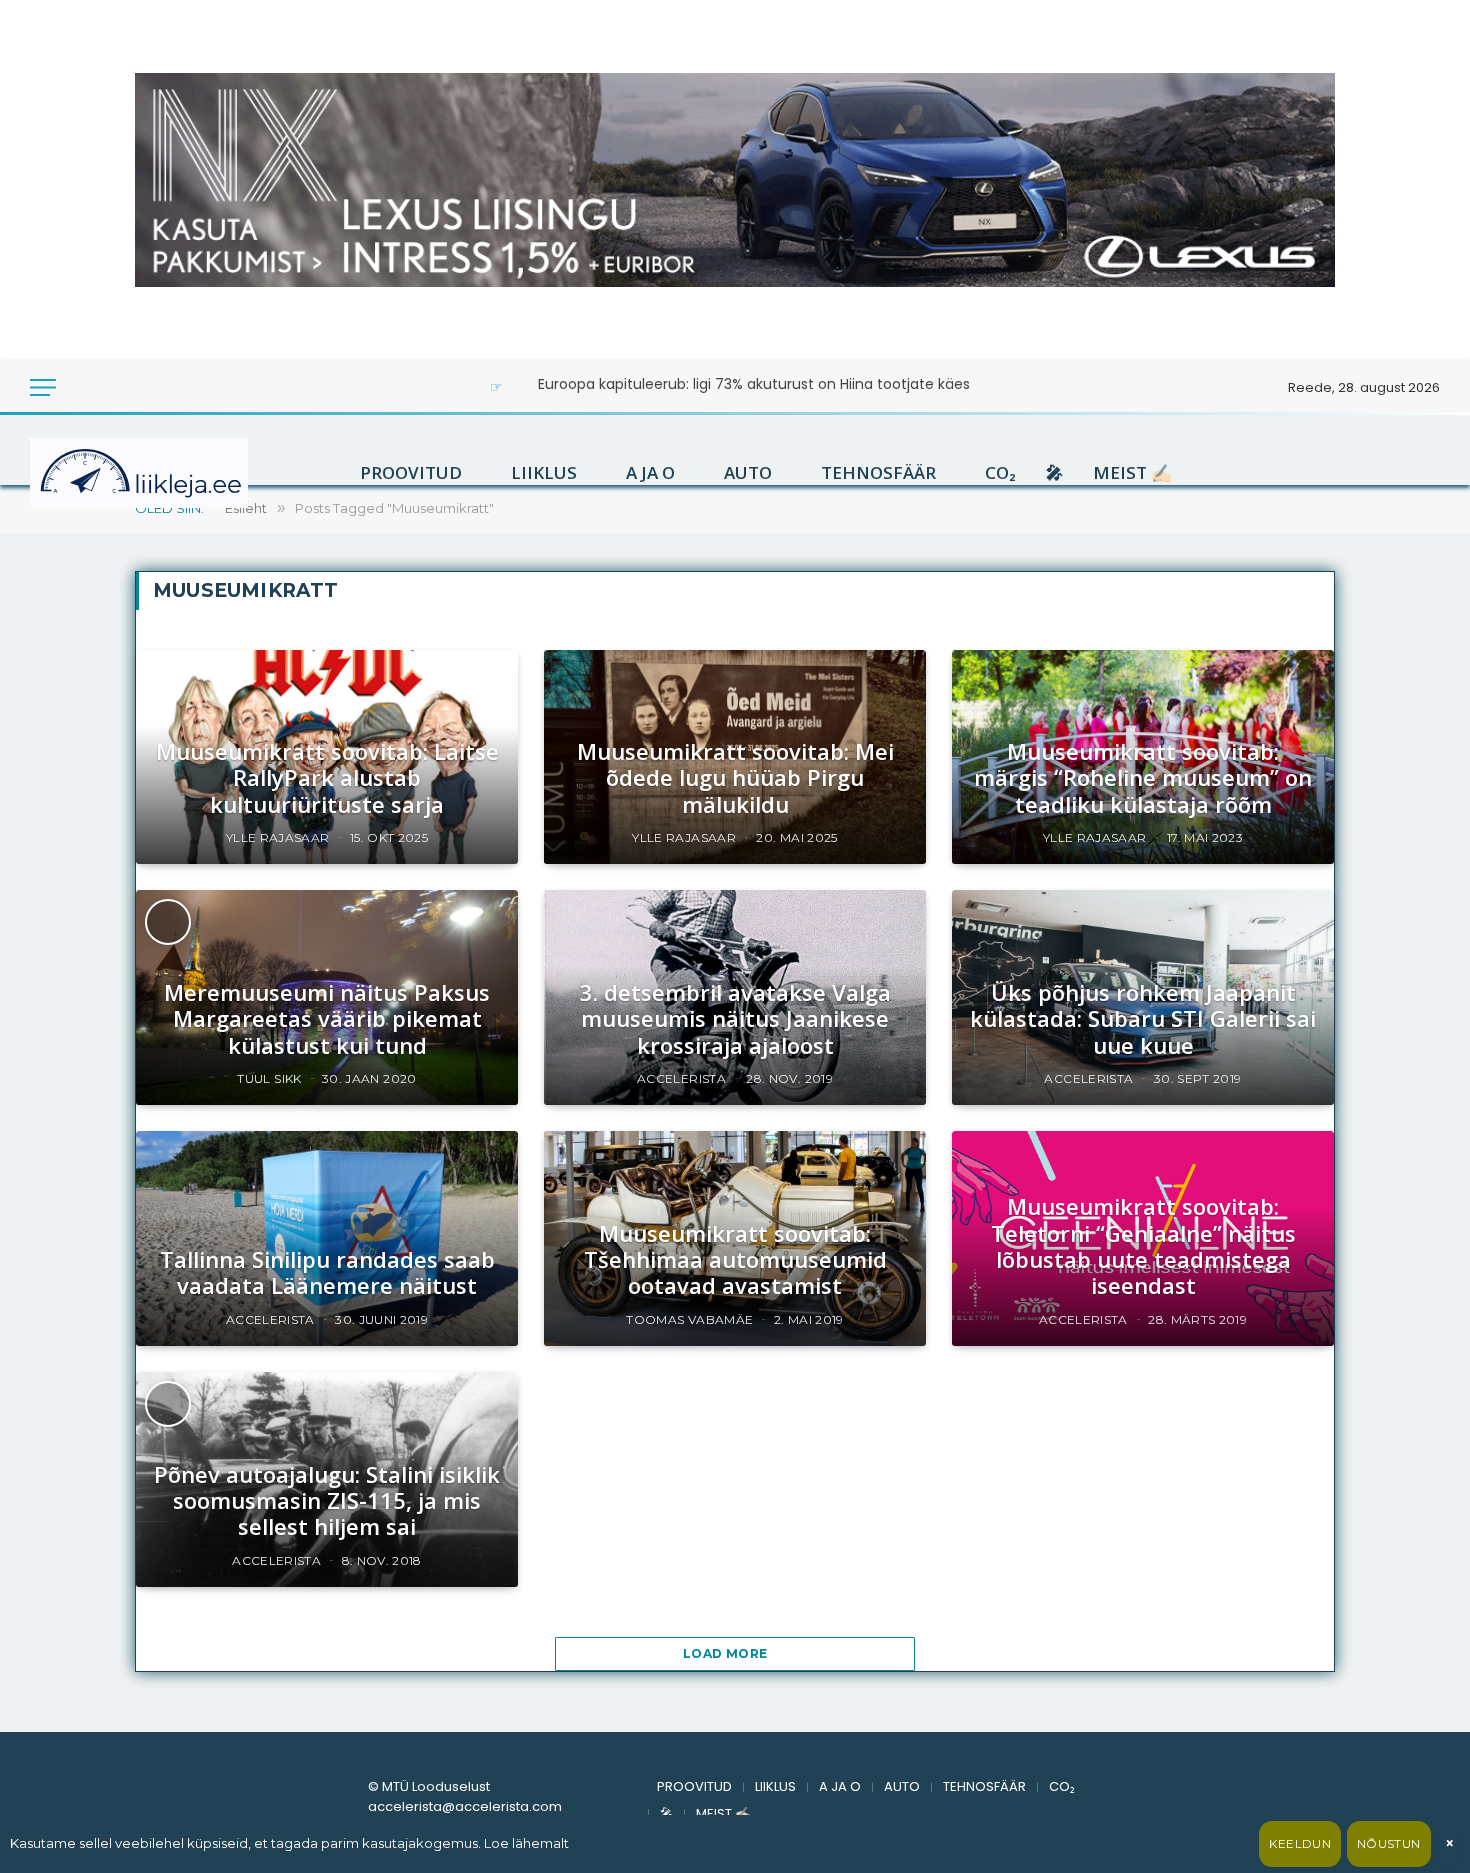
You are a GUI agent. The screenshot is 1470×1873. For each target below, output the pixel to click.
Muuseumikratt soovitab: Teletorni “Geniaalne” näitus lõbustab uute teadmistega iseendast (1143, 1246)
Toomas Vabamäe (689, 1319)
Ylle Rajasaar (278, 837)
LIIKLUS (544, 473)
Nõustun (1389, 1843)
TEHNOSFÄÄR (878, 473)
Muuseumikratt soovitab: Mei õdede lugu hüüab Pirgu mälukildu (735, 777)
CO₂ (1000, 473)
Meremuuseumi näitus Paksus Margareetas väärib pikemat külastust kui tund (327, 1018)
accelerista (681, 1078)
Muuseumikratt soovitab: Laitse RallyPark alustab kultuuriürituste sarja (327, 777)
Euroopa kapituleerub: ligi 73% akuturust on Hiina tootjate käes (754, 384)
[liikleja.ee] (180, 473)
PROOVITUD (411, 473)
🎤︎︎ (1054, 473)
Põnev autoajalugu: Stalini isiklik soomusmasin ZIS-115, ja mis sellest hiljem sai (327, 1500)
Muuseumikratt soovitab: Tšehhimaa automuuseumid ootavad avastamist (735, 1259)
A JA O (650, 473)
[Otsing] (109, 387)
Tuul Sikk (269, 1078)
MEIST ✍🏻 (1132, 473)
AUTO (748, 473)
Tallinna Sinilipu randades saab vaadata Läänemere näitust (327, 1272)
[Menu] (43, 387)
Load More (727, 1653)
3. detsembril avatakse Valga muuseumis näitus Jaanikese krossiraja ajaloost (735, 1018)
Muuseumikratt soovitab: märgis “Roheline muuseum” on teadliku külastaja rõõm (1143, 777)
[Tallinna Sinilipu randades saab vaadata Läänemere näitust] (327, 1238)
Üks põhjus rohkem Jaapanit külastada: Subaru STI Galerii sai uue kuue (1143, 1018)
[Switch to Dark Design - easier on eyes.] (82, 387)
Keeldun (1300, 1843)
